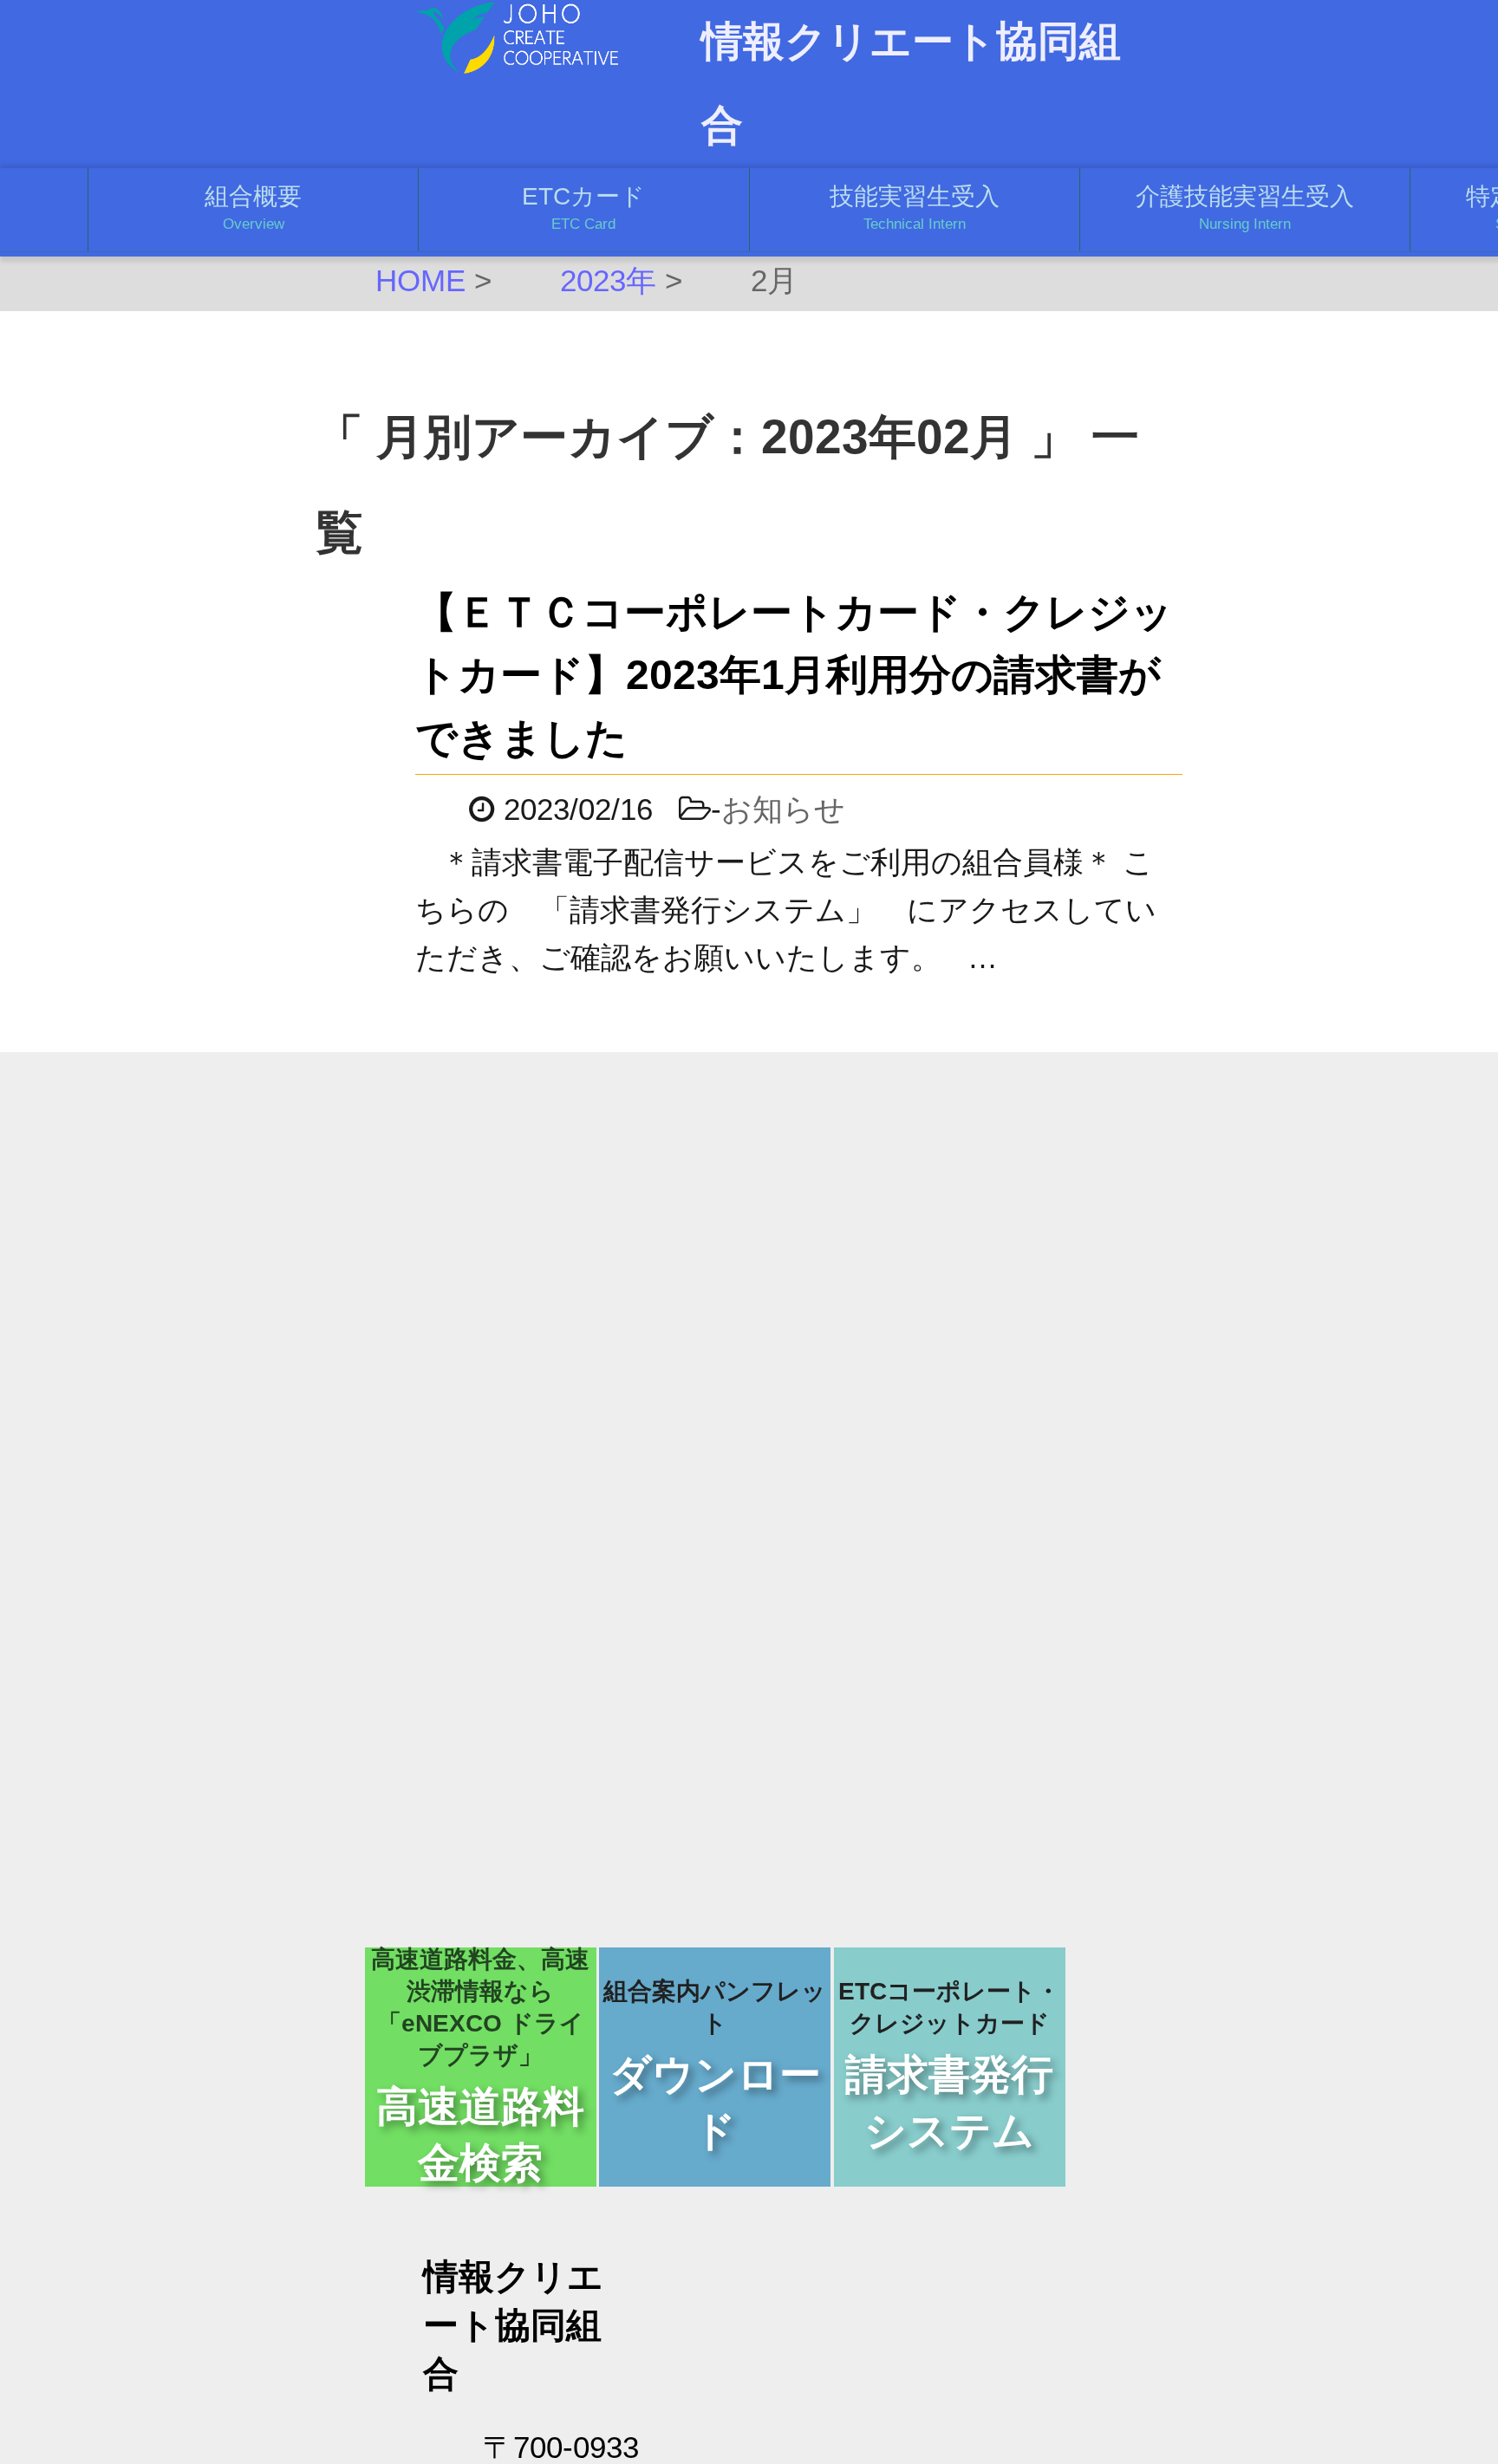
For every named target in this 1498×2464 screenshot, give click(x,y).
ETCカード (583, 208)
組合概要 (253, 208)
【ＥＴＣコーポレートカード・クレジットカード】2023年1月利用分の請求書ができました (794, 675)
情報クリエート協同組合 (911, 83)
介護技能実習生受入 (1245, 208)
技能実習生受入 (915, 208)
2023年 (608, 281)
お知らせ (783, 809)
